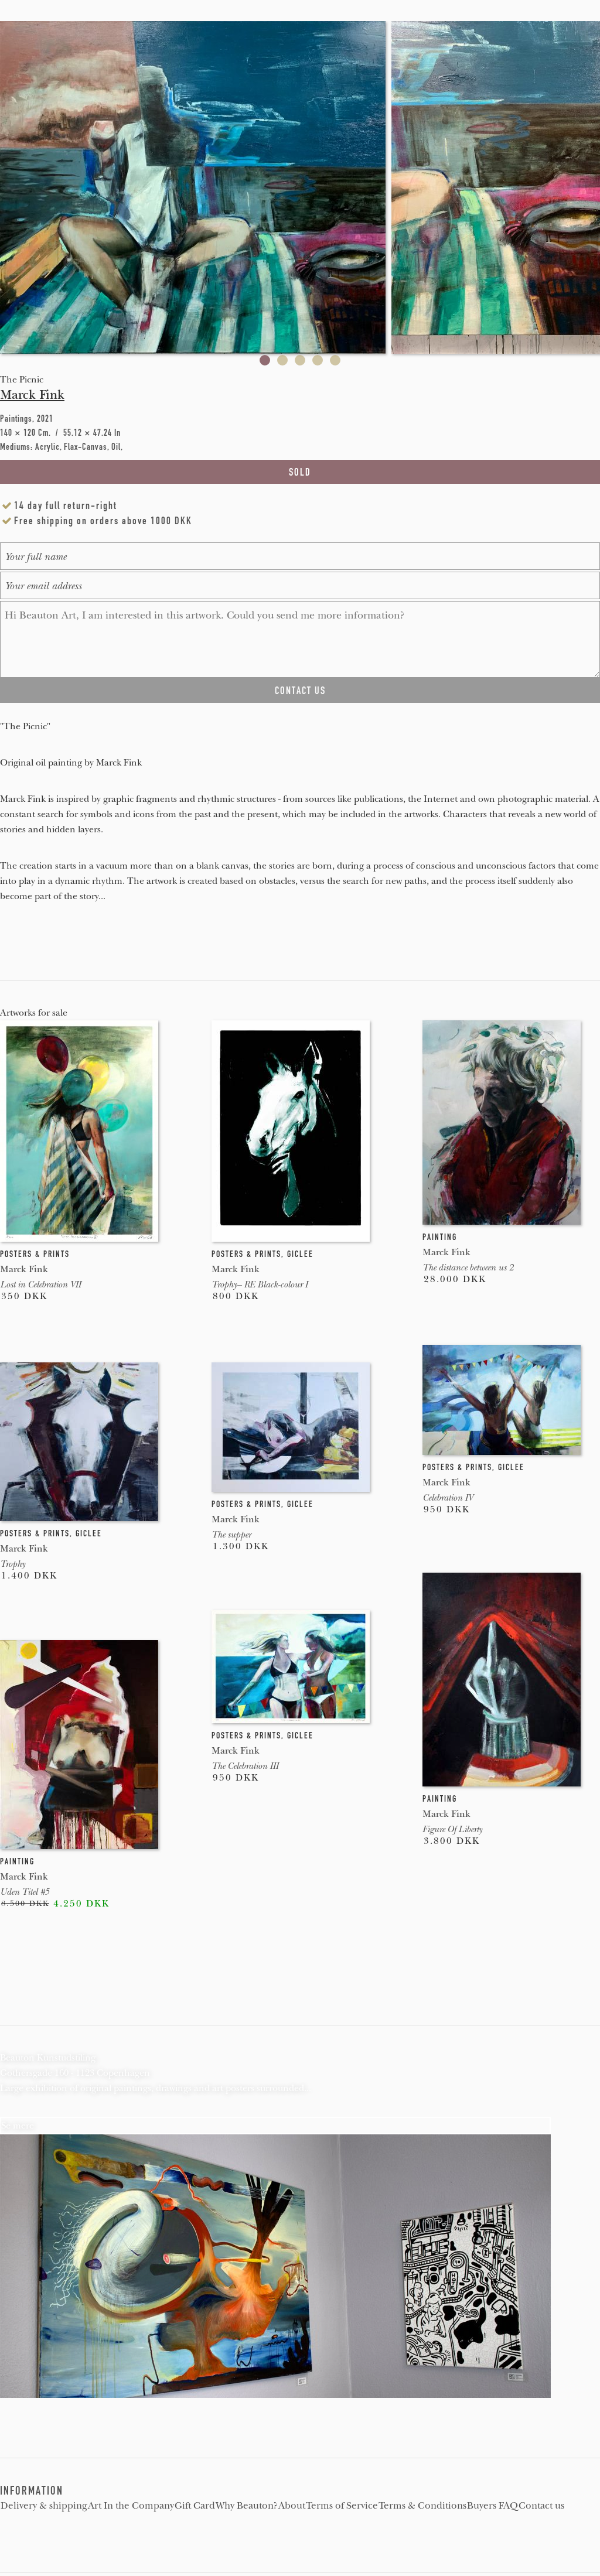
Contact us (541, 2506)
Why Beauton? (247, 2506)
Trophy (13, 1564)
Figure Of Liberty (452, 1829)
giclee (300, 1254)
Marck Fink (32, 395)
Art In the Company (131, 2506)
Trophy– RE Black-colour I (260, 1284)
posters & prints (35, 1254)
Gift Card (195, 2506)
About (292, 2506)
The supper (231, 1535)
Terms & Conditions (422, 2506)
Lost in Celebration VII (40, 1284)
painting (440, 1237)
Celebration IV (448, 1498)
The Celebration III (245, 1766)
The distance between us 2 (468, 1267)
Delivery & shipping (44, 2506)
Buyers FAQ (492, 2506)
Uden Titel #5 (25, 1892)
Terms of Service (342, 2506)
